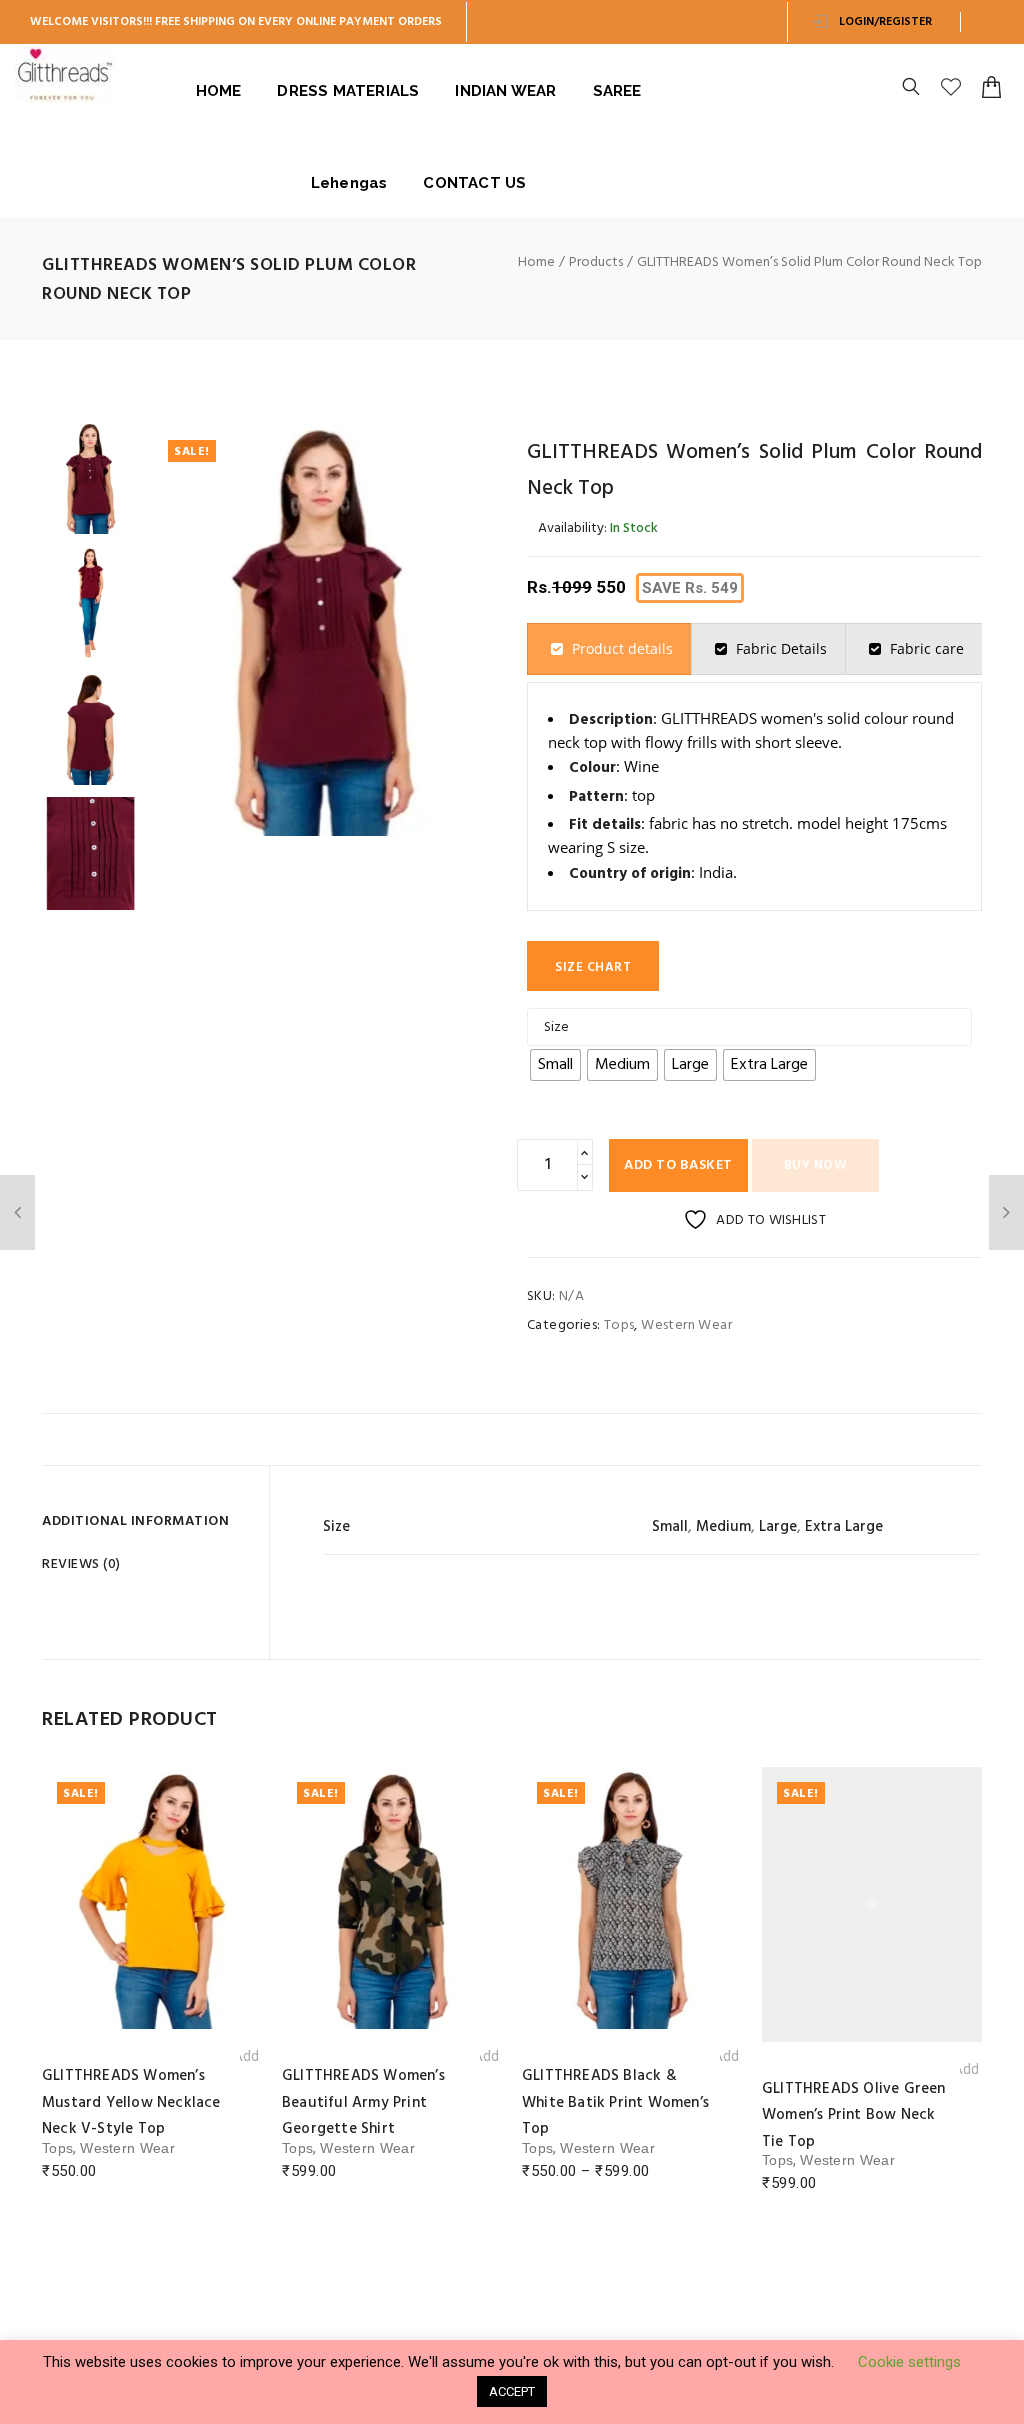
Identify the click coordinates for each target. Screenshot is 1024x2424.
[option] (90, 477)
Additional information (135, 1521)
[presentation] (609, 649)
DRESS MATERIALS (348, 91)
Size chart (593, 967)
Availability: (572, 528)
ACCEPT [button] (512, 2391)
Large (778, 1527)
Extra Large (844, 1527)
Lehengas (349, 183)
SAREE (617, 91)
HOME (219, 91)
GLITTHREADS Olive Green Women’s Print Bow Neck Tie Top (614, 2115)
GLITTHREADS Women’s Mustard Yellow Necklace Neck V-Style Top (851, 2115)
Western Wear (686, 1325)
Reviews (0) (81, 1564)
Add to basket (678, 1165)
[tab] (609, 649)
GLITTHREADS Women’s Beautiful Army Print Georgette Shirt (123, 2102)
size (556, 1028)
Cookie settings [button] (909, 2362)
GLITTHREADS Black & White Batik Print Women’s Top (375, 2102)
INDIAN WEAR (505, 91)
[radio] (555, 1065)
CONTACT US (474, 183)
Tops (619, 1325)
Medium (723, 1527)
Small (670, 1527)
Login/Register (884, 22)
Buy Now (815, 1165)
